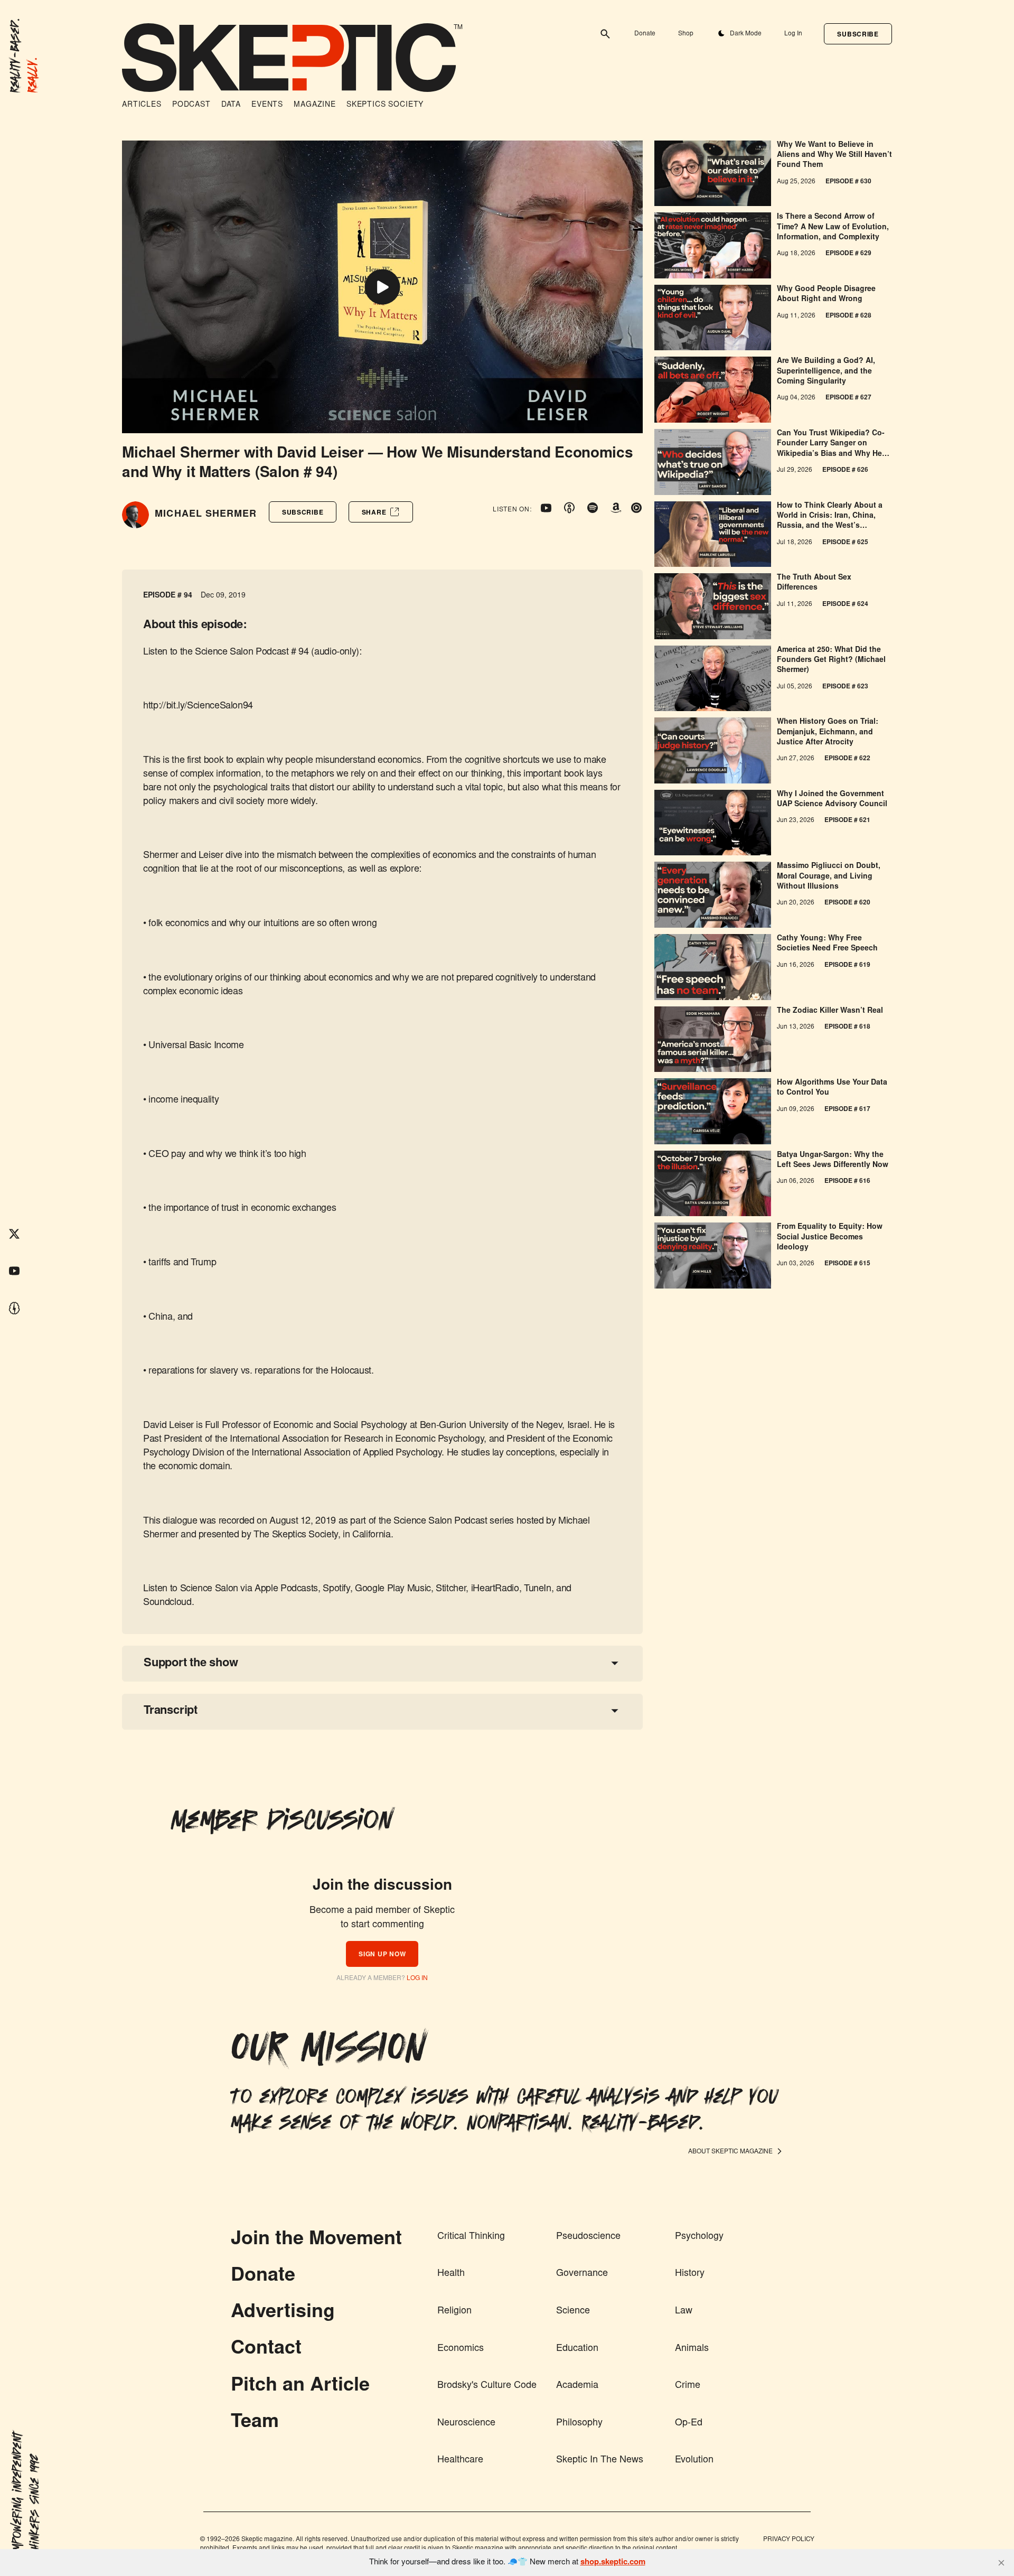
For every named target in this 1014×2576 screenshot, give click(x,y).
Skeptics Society (385, 105)
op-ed (689, 2423)
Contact (266, 2349)
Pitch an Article (300, 2386)
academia (577, 2386)
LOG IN (417, 1978)
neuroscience (466, 2423)
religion (454, 2311)
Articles (142, 105)
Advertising (283, 2313)
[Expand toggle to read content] (615, 1663)
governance (582, 2274)
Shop (686, 34)
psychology (699, 2237)
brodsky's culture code (487, 2386)
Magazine (315, 105)
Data (231, 105)
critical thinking (471, 2237)
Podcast (191, 105)
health (451, 2274)
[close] (1001, 2563)
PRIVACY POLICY (789, 2540)
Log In (793, 34)
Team (255, 2423)
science (573, 2311)
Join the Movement (316, 2240)
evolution (694, 2460)
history (690, 2274)
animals (692, 2349)
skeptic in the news (600, 2460)
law (684, 2311)
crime (688, 2386)
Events (267, 105)
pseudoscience (588, 2237)
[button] (858, 34)
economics (461, 2349)
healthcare (460, 2460)
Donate (645, 34)
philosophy (579, 2423)
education (577, 2349)
